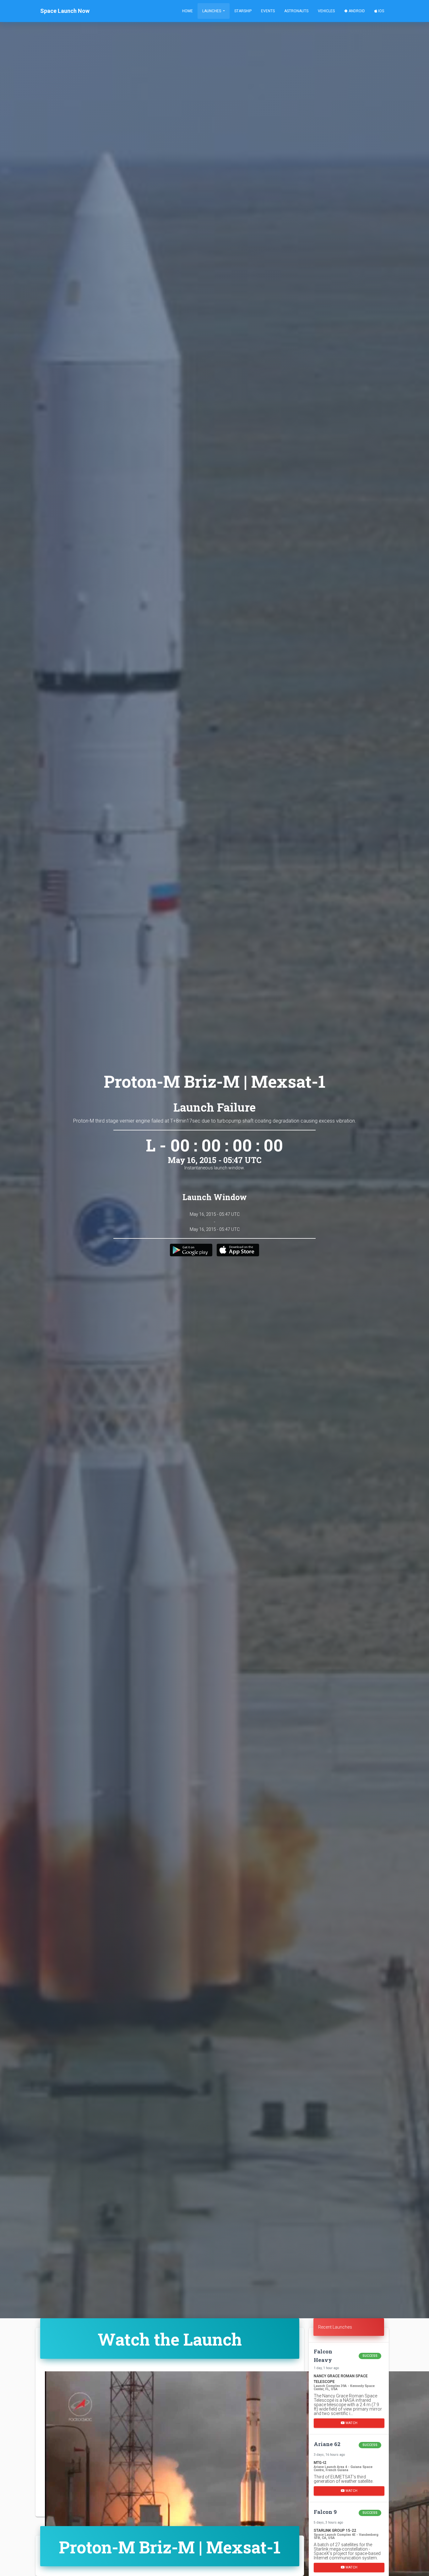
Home (187, 11)
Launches (212, 11)
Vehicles (326, 11)
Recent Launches (335, 2327)
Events (268, 11)
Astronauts (296, 11)
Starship (243, 11)
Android (356, 11)
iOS (381, 11)
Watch (351, 2423)
